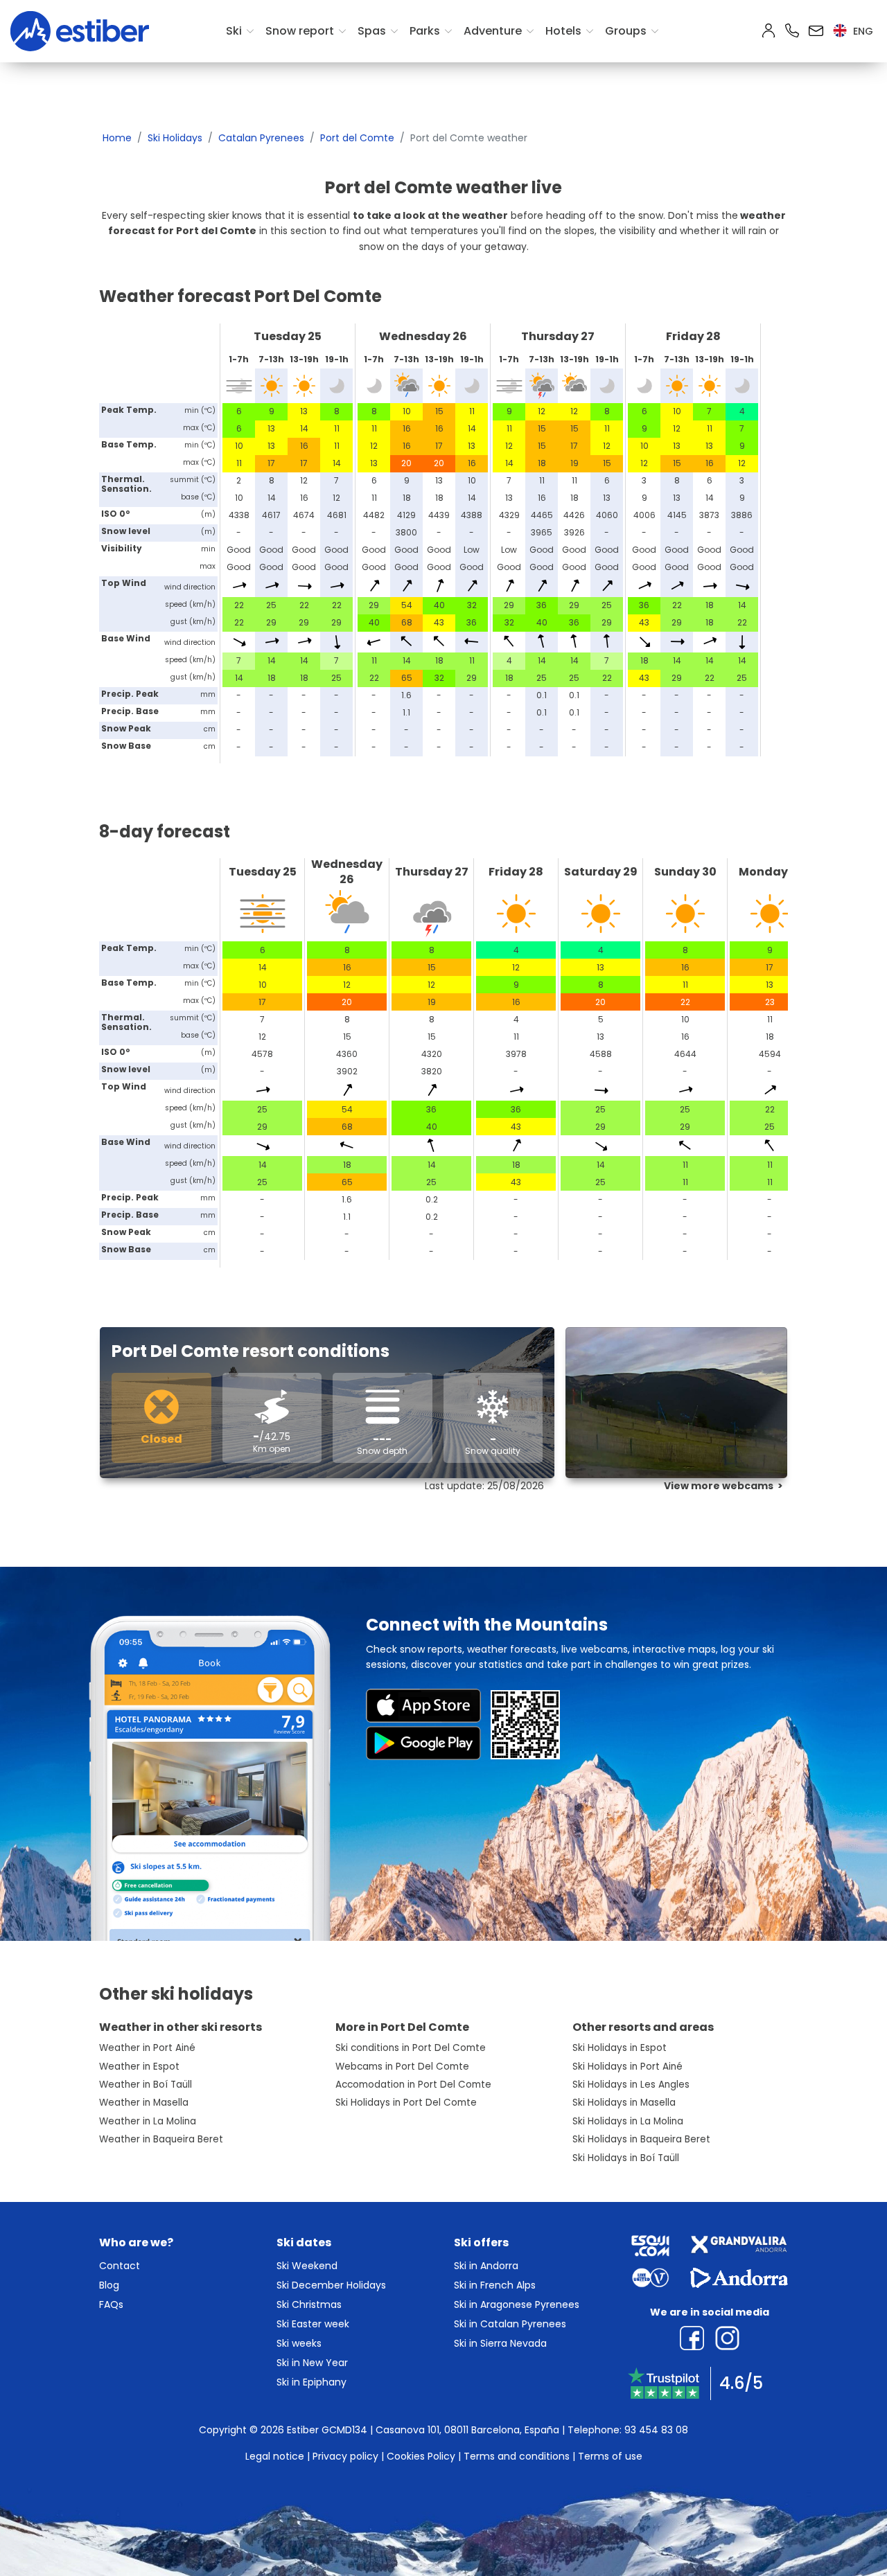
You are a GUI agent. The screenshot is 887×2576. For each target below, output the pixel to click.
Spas (372, 31)
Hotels (563, 31)
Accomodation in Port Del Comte (413, 2085)
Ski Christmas (309, 2304)
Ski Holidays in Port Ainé (627, 2067)
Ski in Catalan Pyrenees (510, 2324)
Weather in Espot (139, 2067)
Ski (234, 31)
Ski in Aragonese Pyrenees (517, 2304)
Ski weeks (299, 2343)
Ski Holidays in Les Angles (631, 2085)
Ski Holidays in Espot (620, 2048)
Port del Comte (357, 138)
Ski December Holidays (331, 2285)
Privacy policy (345, 2456)
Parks (425, 31)
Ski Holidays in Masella (624, 2103)
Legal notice (275, 2456)
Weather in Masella (144, 2103)
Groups (626, 31)
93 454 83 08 (656, 2430)
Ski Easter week (313, 2324)
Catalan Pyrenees (261, 138)
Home (117, 138)
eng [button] (862, 31)
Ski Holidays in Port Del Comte (406, 2103)
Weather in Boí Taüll (146, 2085)
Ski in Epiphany (311, 2382)
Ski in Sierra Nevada (500, 2343)
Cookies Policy (421, 2456)
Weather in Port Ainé (147, 2048)
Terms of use (610, 2456)
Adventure (493, 31)
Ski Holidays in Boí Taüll (626, 2158)
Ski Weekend (307, 2266)
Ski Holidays (175, 138)
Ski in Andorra (486, 2266)
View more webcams (719, 1486)
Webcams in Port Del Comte (402, 2067)
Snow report (300, 31)
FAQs (111, 2304)
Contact (120, 2266)
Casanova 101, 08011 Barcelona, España (467, 2430)
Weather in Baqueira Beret (161, 2139)
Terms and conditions (517, 2456)
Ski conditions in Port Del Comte (411, 2048)
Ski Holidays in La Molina (628, 2121)
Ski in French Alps (495, 2285)
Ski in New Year (312, 2363)
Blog (109, 2285)
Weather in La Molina (148, 2121)
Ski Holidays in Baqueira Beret (641, 2139)
